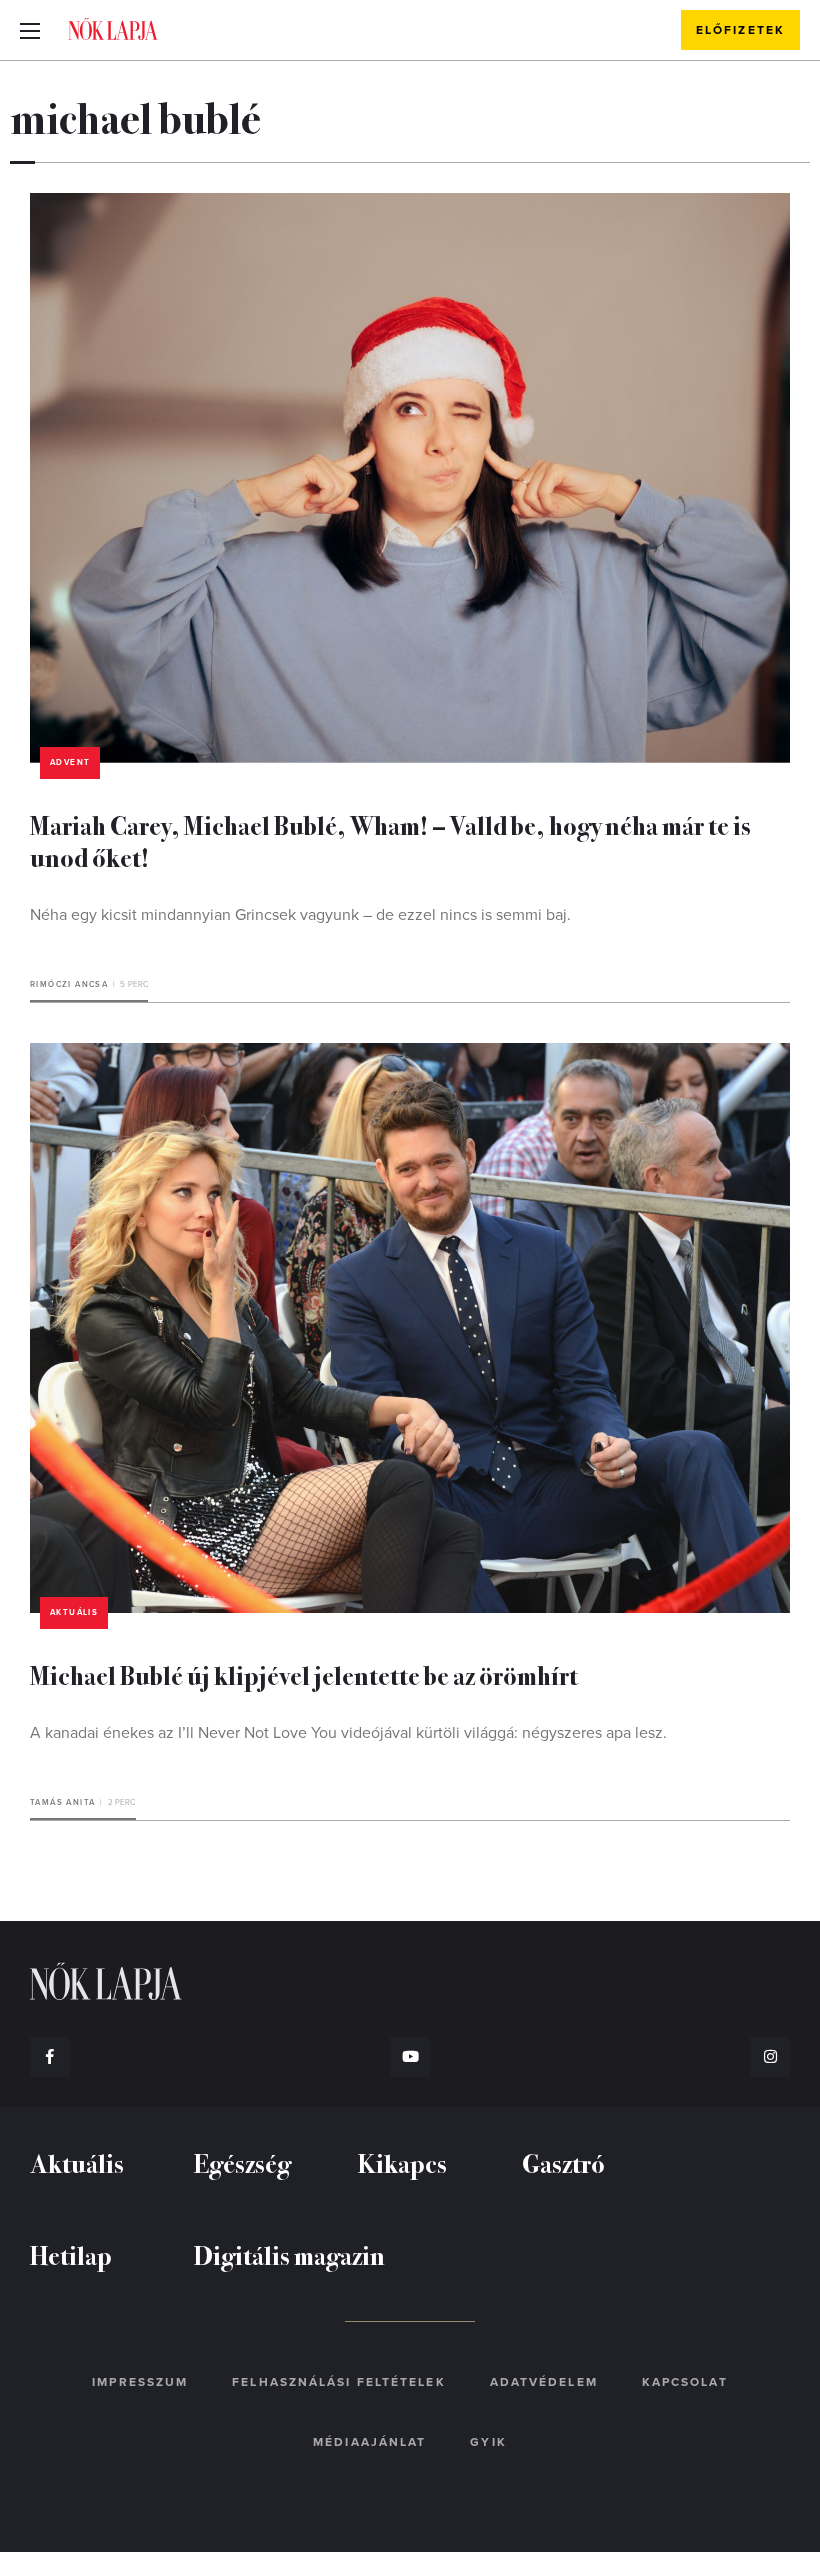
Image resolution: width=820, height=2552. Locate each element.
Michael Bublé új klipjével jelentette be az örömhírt (304, 1674)
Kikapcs (402, 2162)
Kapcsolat (685, 2382)
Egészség (242, 2162)
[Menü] (30, 30)
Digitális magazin (289, 2254)
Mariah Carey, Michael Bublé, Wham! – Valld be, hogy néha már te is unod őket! (390, 840)
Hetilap (71, 2254)
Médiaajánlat (369, 2442)
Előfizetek (740, 30)
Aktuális (74, 1612)
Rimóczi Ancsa (69, 984)
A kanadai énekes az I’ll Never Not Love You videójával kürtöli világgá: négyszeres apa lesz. (348, 1733)
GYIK (488, 2442)
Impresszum (140, 2382)
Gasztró (563, 2162)
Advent (70, 762)
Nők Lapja (113, 29)
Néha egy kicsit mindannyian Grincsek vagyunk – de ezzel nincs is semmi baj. (300, 915)
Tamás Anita (62, 1802)
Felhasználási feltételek (338, 2382)
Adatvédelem (544, 2382)
